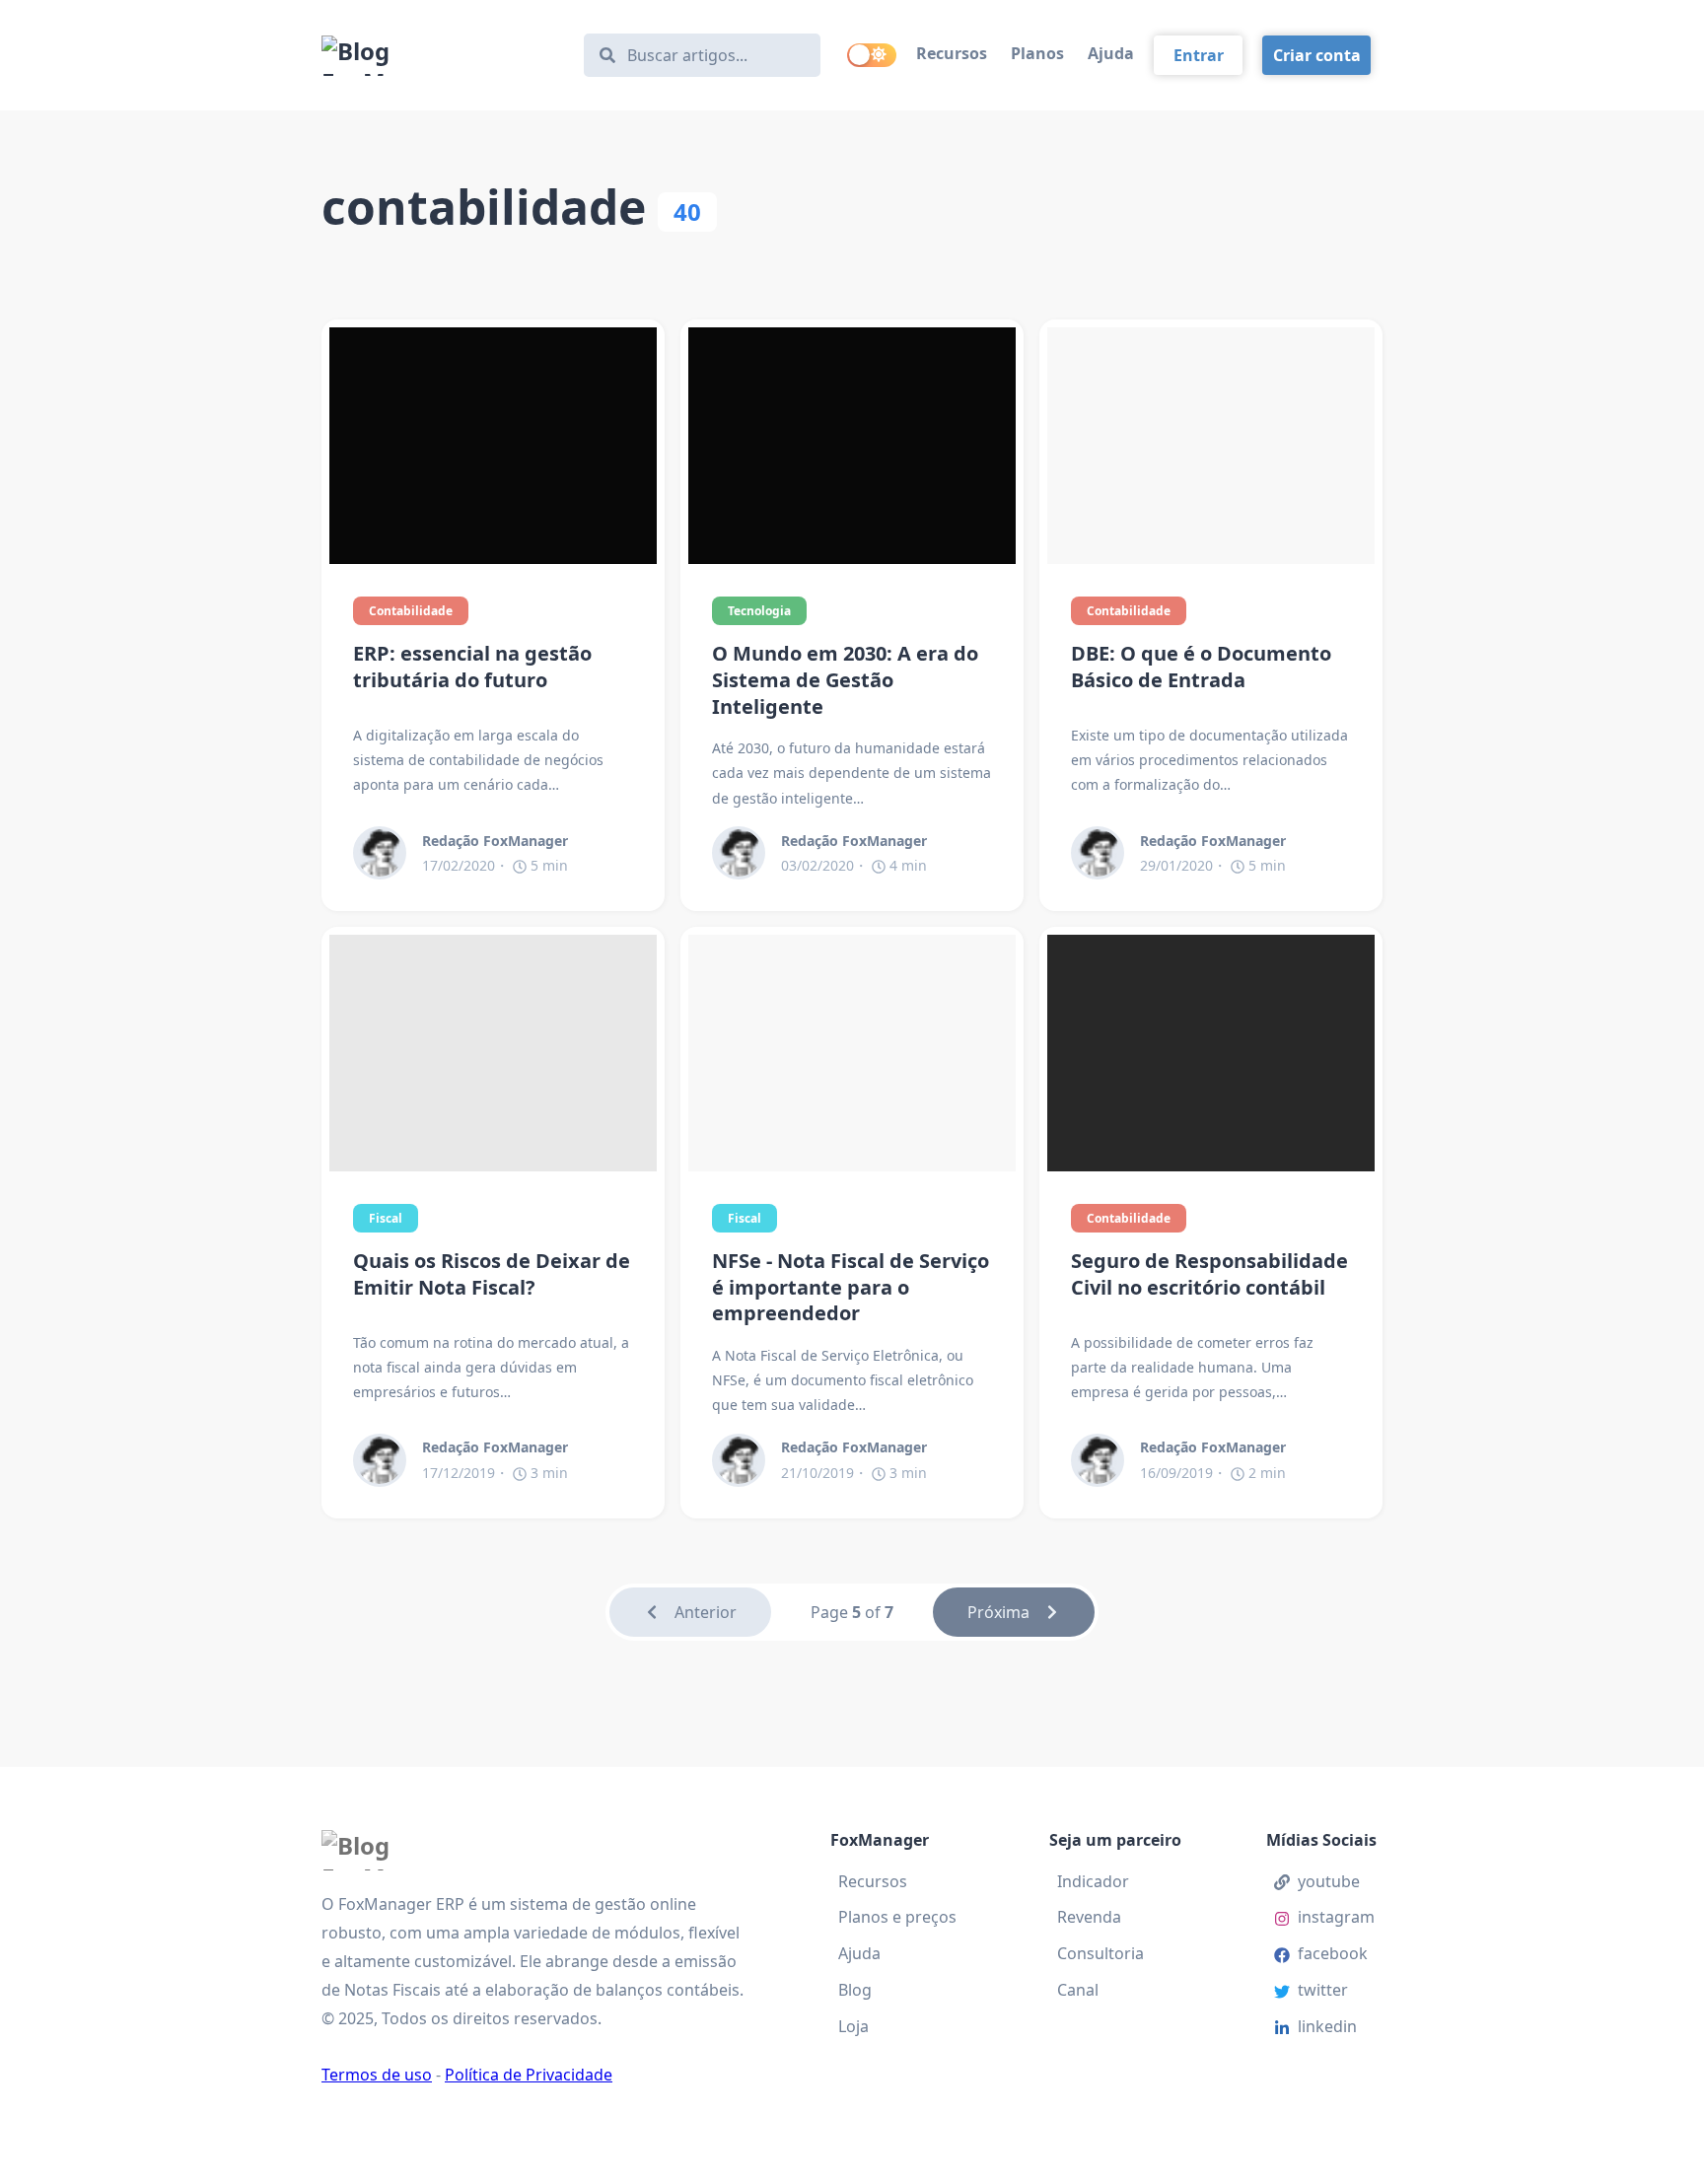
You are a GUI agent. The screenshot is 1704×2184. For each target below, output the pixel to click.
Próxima (998, 1612)
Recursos (952, 53)
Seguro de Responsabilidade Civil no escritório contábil (1209, 1274)
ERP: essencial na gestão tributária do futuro (472, 667)
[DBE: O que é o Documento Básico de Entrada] (1211, 446)
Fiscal (386, 1218)
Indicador (1093, 1881)
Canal (1078, 1990)
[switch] (872, 55)
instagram (1336, 1917)
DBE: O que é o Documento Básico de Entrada (1201, 667)
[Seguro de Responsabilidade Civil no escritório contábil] (1211, 1053)
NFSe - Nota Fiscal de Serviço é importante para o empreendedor (851, 1287)
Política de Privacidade (529, 2075)
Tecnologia (759, 611)
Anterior (706, 1612)
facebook (1333, 1953)
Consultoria (1100, 1953)
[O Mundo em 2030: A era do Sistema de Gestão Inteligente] (852, 446)
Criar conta (1317, 55)
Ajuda (1111, 53)
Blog (855, 1990)
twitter (1323, 1990)
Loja (853, 2026)
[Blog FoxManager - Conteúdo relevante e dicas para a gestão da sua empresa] (443, 56)
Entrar (1199, 55)
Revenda (1089, 1917)
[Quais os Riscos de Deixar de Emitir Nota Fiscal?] (493, 1053)
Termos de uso (377, 2075)
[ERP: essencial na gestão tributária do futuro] (493, 446)
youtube (1329, 1881)
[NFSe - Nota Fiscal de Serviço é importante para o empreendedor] (852, 1053)
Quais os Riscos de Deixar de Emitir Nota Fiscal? (492, 1274)
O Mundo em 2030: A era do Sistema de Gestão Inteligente (845, 680)
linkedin (1327, 2026)
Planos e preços (897, 1917)
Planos (1037, 53)
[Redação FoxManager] (388, 853)
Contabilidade (411, 611)
